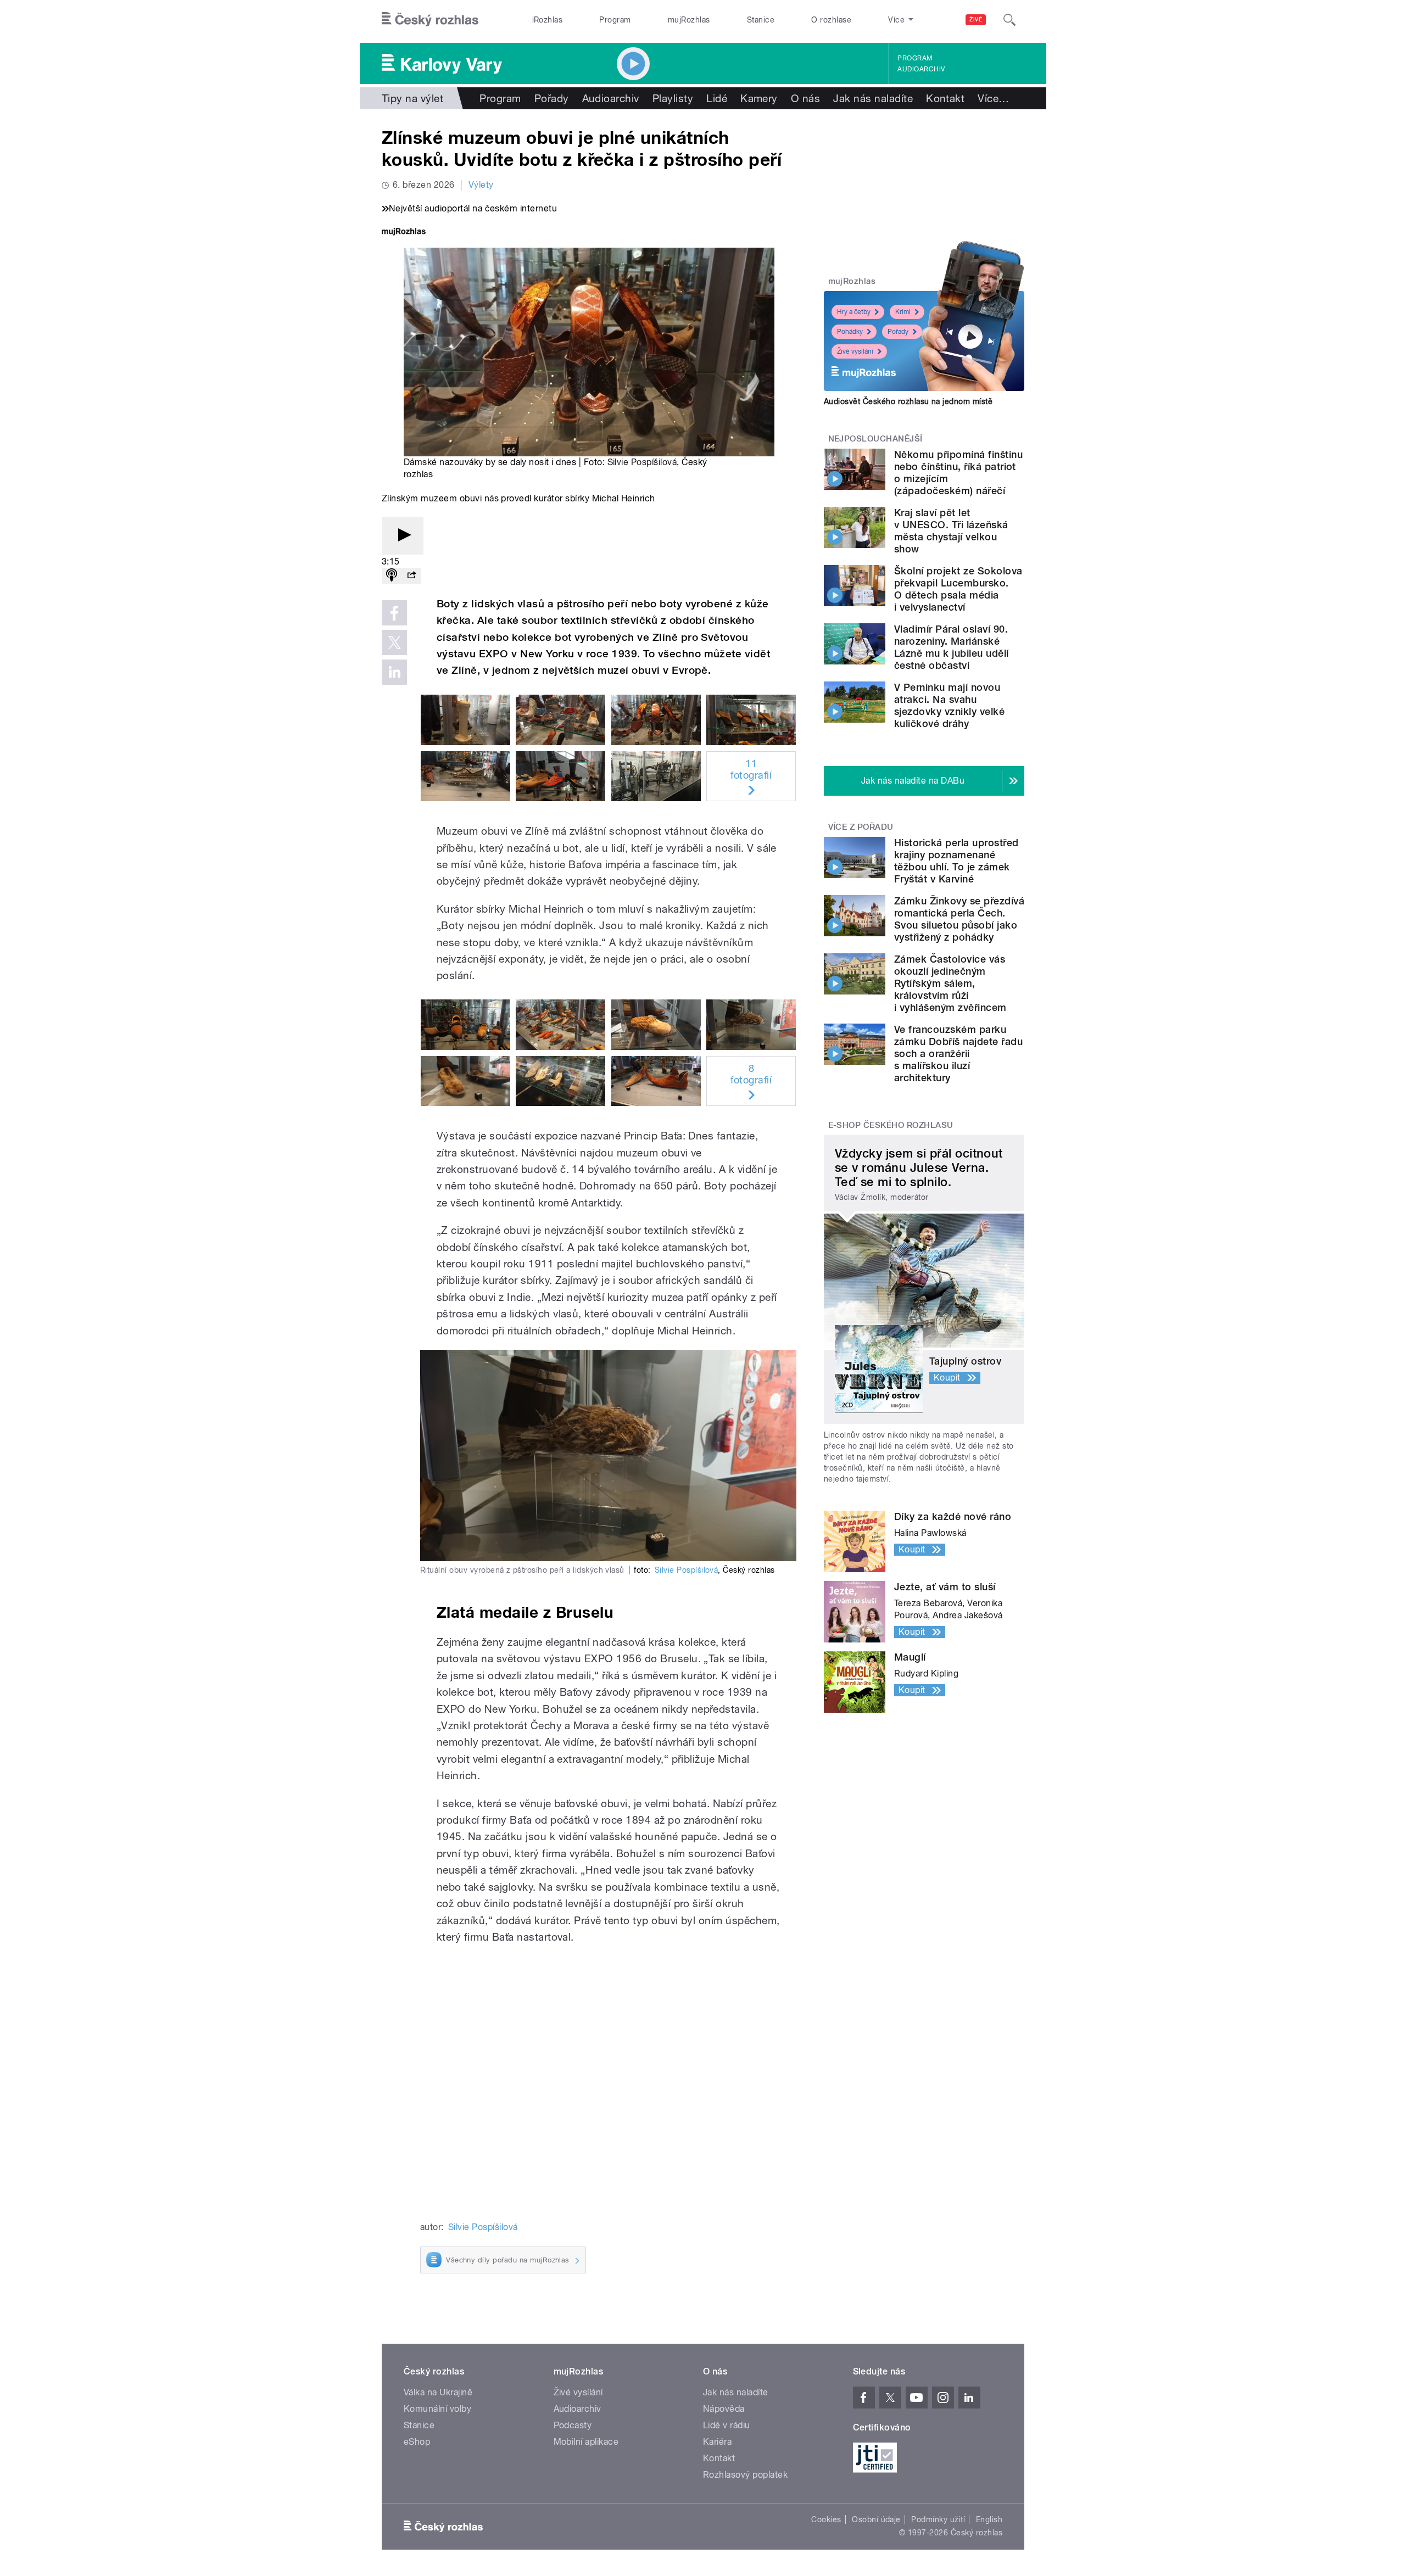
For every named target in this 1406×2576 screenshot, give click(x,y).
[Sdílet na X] (394, 642)
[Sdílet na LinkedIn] (394, 672)
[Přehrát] (403, 536)
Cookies (826, 2519)
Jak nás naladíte (873, 98)
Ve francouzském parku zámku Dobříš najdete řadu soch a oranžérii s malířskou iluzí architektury (958, 1054)
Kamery (759, 98)
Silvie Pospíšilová (642, 462)
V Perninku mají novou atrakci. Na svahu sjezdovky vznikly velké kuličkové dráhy (949, 705)
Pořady (552, 98)
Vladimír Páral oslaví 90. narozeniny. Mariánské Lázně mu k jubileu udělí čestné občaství (952, 647)
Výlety (481, 185)
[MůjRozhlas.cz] (404, 233)
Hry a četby (854, 312)
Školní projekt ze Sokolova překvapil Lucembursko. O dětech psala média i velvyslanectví (958, 589)
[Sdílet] (411, 576)
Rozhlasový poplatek (745, 2475)
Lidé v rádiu (727, 2425)
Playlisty (673, 98)
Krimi (903, 312)
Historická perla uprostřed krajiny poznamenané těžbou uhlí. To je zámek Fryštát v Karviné (956, 861)
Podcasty (573, 2425)
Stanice (761, 20)
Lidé (717, 98)
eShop (417, 2442)
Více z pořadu (861, 827)
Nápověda (724, 2409)
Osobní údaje (876, 2519)
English (989, 2519)
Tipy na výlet (412, 98)
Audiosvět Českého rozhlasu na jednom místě (908, 401)
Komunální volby (437, 2409)
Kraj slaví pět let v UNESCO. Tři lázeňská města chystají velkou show (951, 531)
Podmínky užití (938, 2519)
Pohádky (850, 332)
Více (993, 98)
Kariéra (717, 2442)
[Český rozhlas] (430, 20)
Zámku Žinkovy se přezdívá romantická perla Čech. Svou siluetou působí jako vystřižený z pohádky (959, 919)
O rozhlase (831, 20)
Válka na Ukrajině (438, 2392)
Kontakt (945, 98)
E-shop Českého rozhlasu (891, 1125)
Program (615, 20)
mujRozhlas (689, 20)
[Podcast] (392, 576)
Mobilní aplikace (586, 2442)
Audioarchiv (921, 69)
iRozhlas (548, 20)
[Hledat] (1009, 20)
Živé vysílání (855, 351)
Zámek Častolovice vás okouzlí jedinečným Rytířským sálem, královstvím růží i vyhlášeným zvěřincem (950, 983)
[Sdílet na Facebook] (394, 613)
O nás (805, 98)
